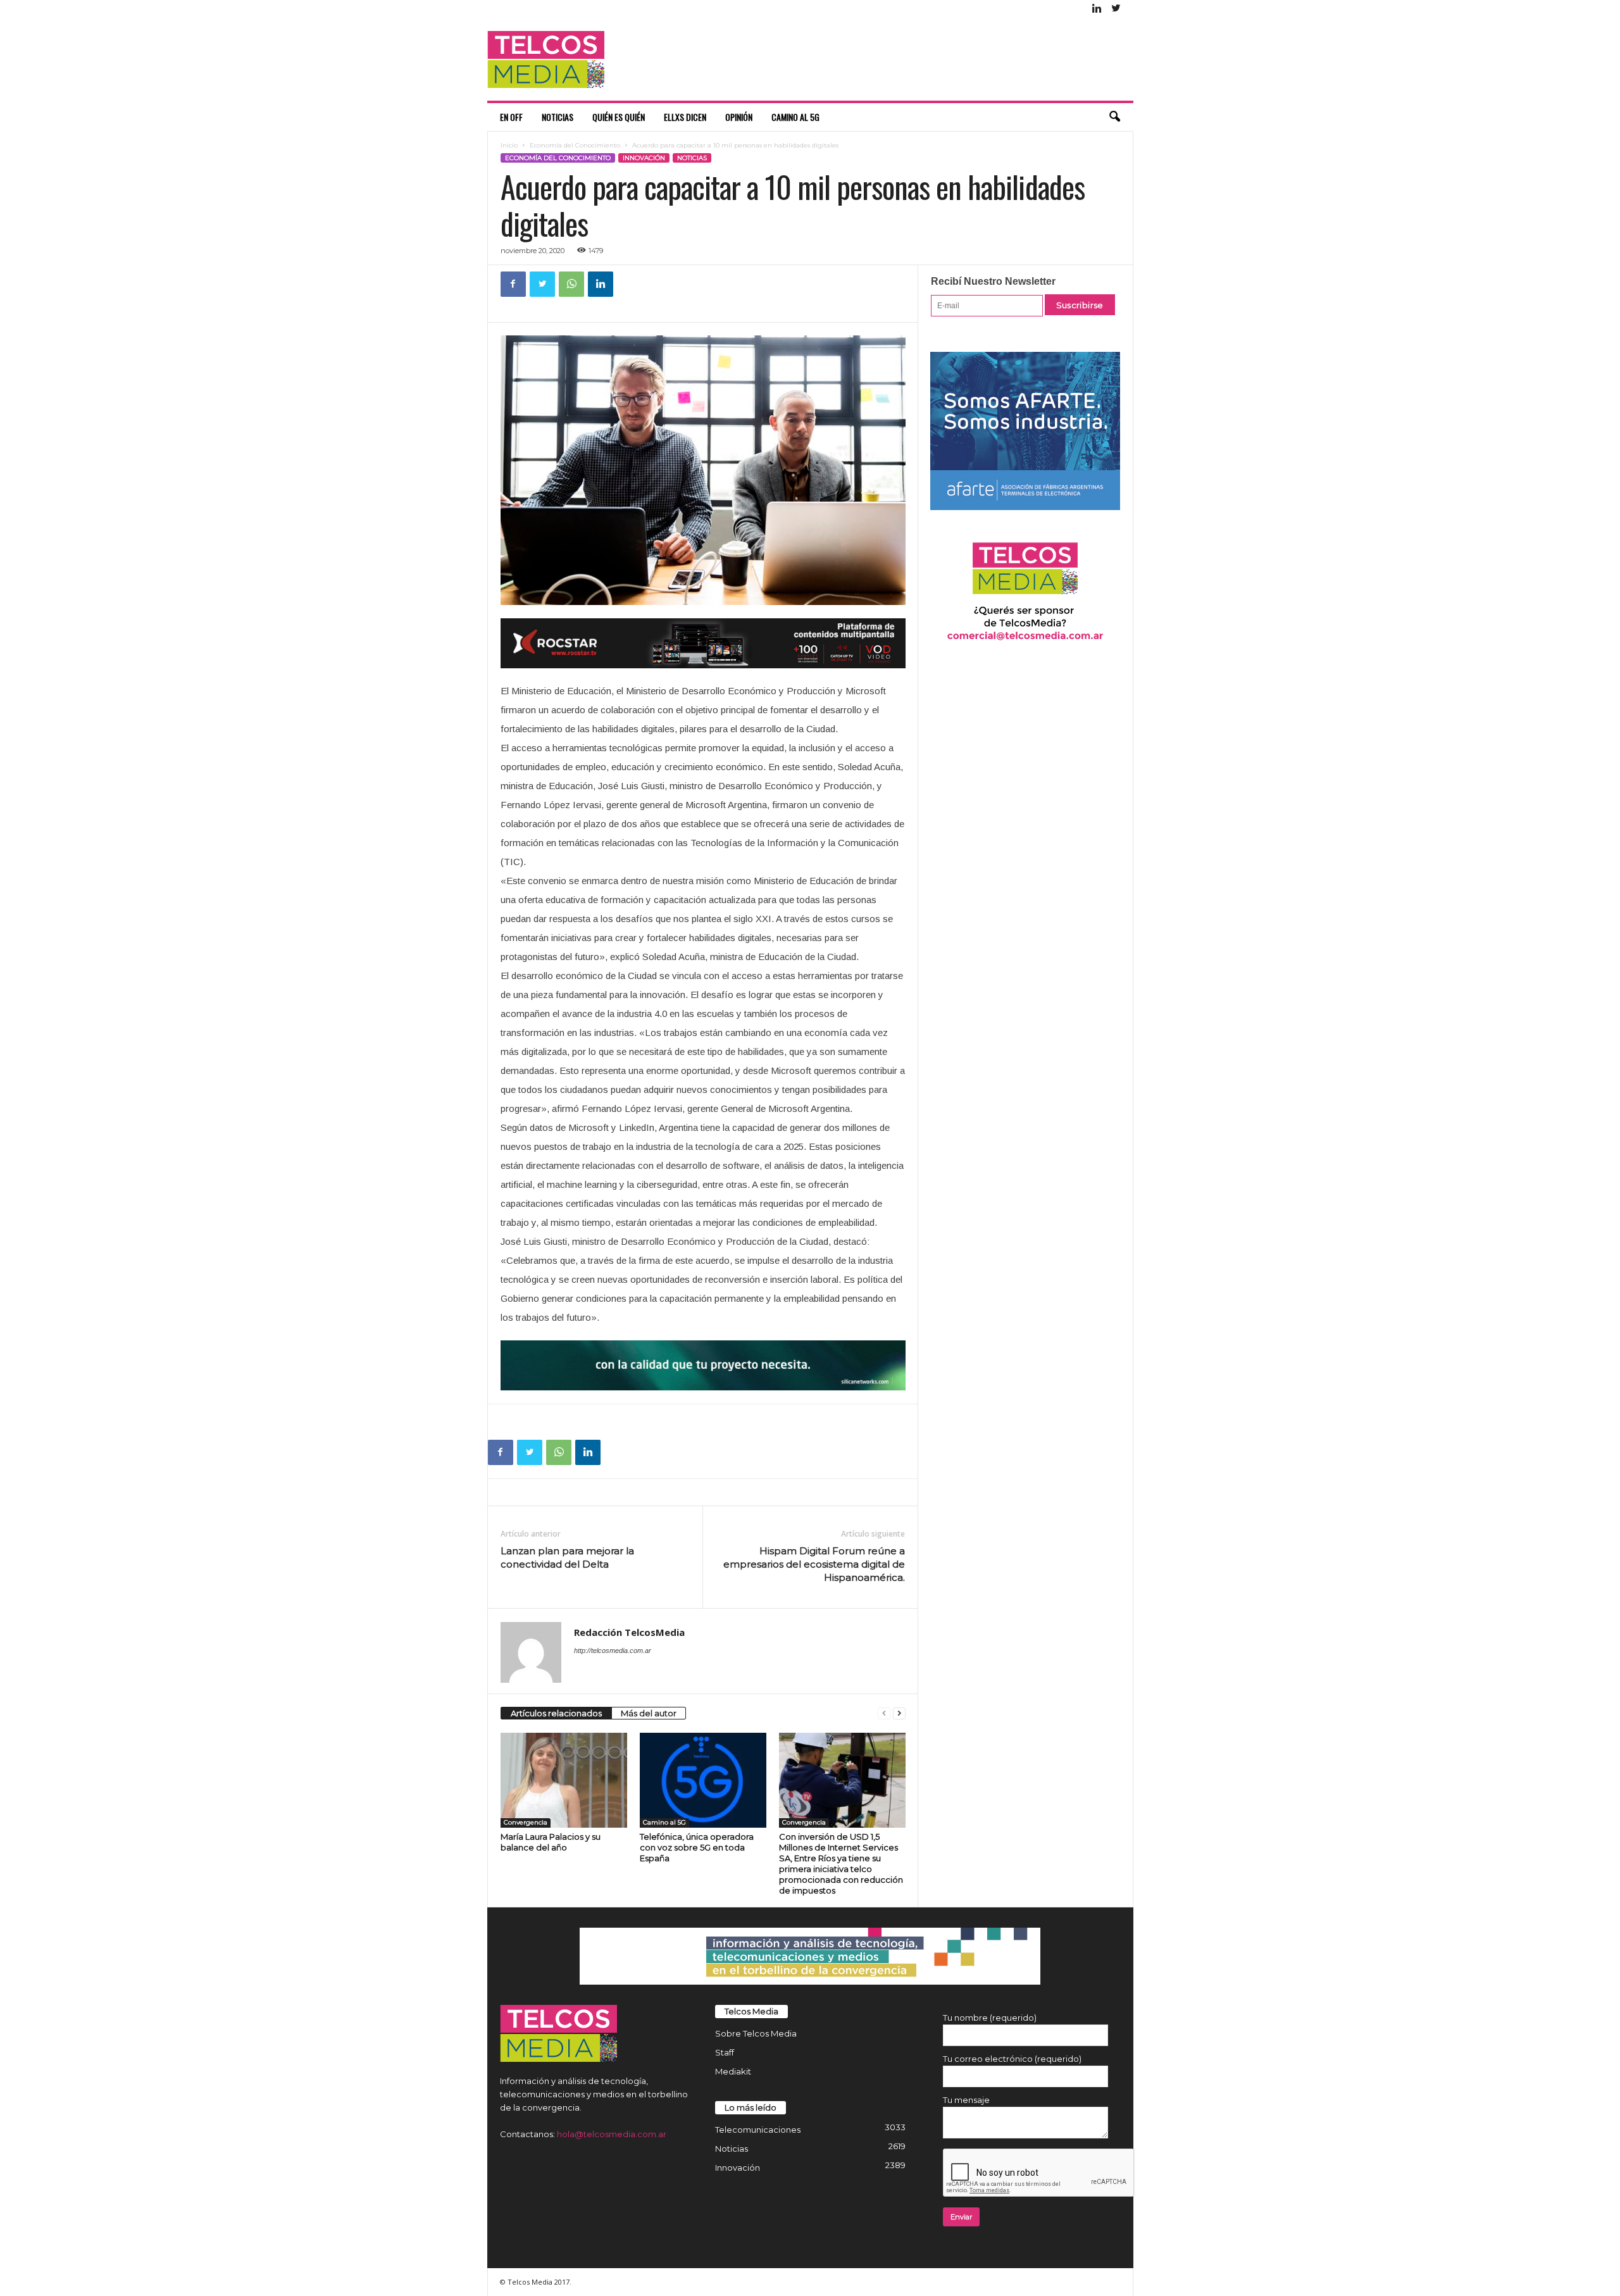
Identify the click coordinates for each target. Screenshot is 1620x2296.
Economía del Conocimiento (575, 145)
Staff (725, 2052)
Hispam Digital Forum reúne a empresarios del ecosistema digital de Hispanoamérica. (814, 1564)
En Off (511, 117)
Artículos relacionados (556, 1713)
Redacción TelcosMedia (629, 1632)
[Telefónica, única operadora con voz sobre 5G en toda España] (703, 1780)
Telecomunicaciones (758, 2130)
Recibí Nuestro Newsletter (993, 281)
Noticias (558, 117)
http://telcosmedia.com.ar (613, 1650)
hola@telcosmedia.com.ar (612, 2134)
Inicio (509, 145)
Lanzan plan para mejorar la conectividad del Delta (567, 1557)
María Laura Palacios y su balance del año (551, 1842)
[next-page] (899, 1713)
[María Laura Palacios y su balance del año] (564, 1780)
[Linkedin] (1097, 9)
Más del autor (649, 1713)
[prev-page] (884, 1713)
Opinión (739, 117)
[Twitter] (1116, 9)
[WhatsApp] (571, 284)
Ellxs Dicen (685, 117)
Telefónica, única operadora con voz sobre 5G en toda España (697, 1847)
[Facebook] (513, 284)
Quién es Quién (619, 117)
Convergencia (526, 1822)
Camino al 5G (795, 117)
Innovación (644, 158)
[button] (1114, 117)
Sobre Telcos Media (756, 2033)
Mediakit (733, 2071)
